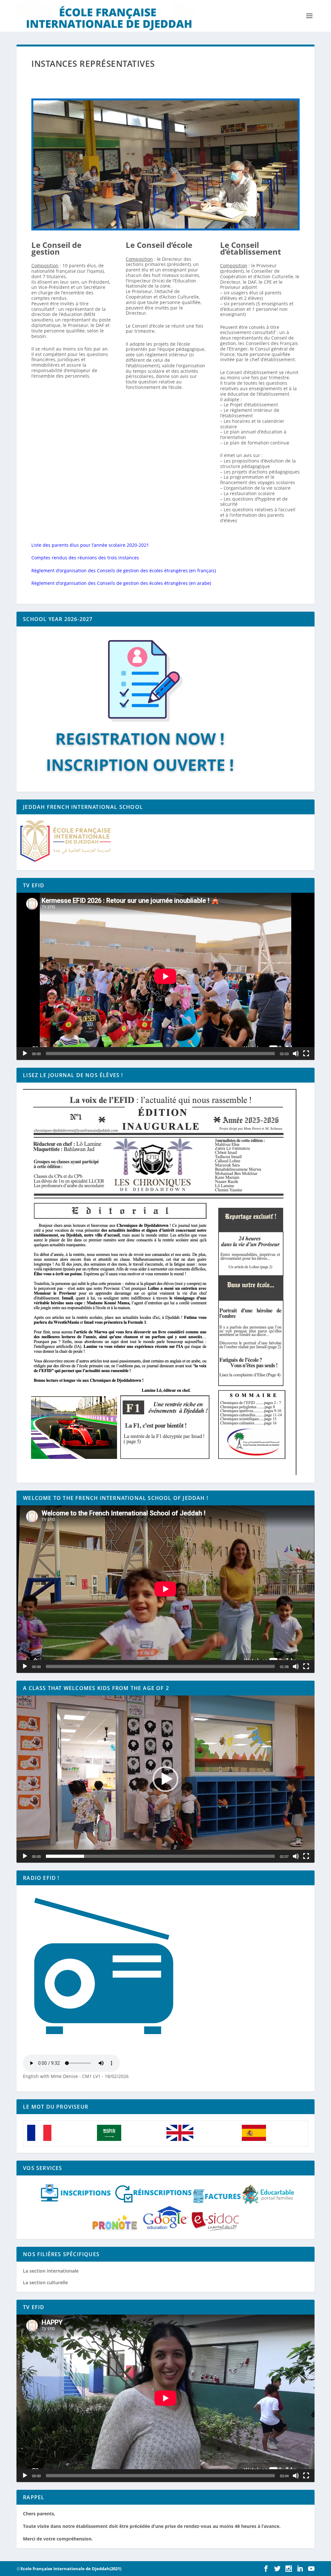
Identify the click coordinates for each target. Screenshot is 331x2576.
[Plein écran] (306, 1054)
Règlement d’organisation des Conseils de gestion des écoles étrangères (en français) (124, 570)
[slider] (160, 1856)
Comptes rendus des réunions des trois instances (85, 558)
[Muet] (296, 1054)
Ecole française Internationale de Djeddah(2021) (71, 2569)
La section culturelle (45, 2282)
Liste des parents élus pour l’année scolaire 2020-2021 (90, 545)
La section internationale (51, 2271)
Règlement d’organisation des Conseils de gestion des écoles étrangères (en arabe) (121, 583)
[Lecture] (25, 1054)
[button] (165, 1779)
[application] (165, 976)
